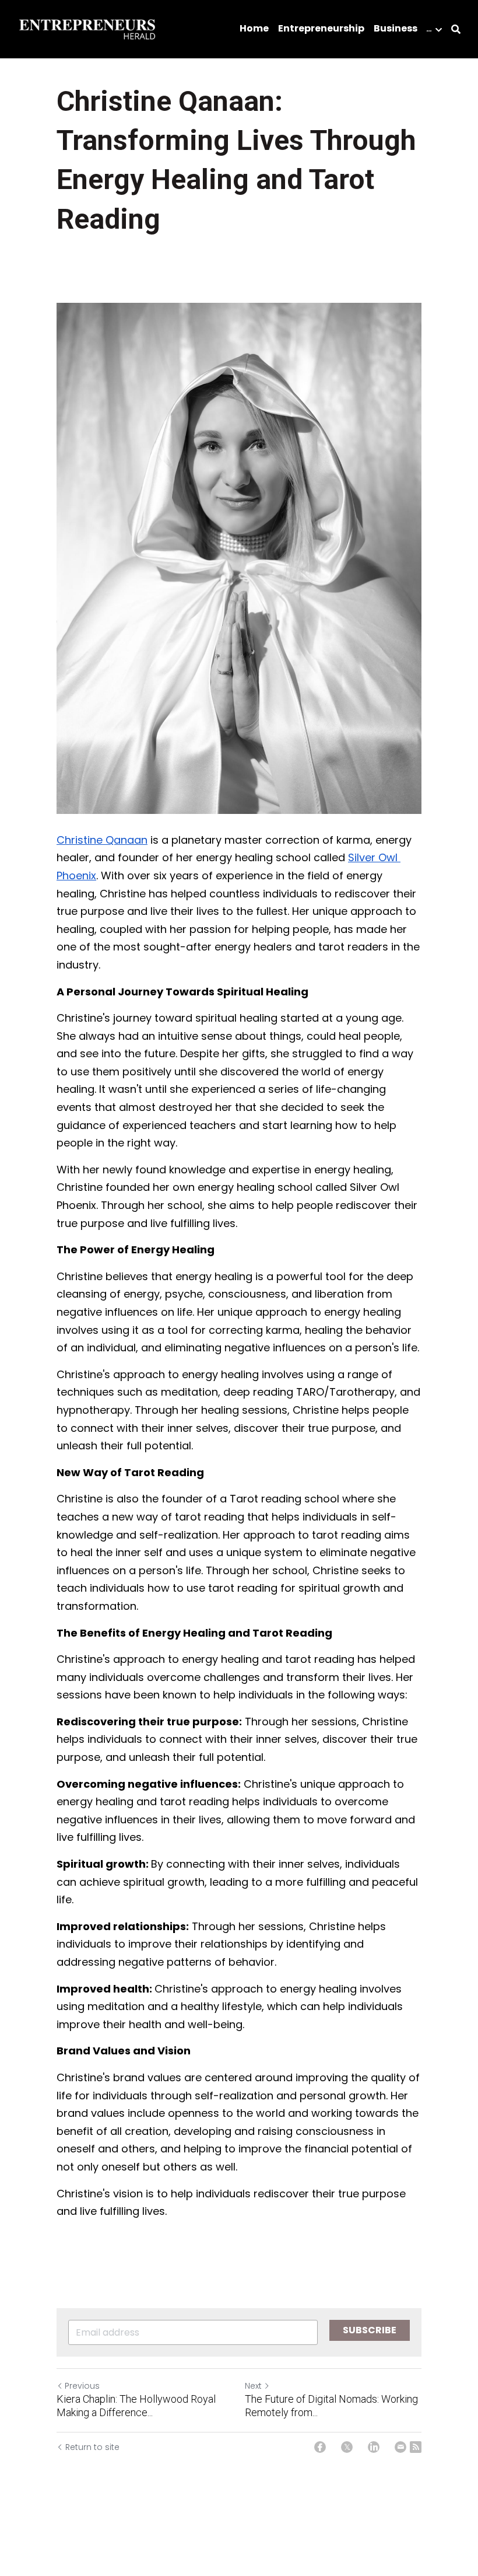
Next (253, 2386)
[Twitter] (347, 2447)
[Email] (400, 2447)
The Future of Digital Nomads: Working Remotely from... (331, 2406)
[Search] (456, 29)
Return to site (92, 2447)
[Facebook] (320, 2447)
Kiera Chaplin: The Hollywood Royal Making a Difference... (136, 2406)
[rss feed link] (416, 2447)
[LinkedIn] (374, 2447)
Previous (82, 2386)
